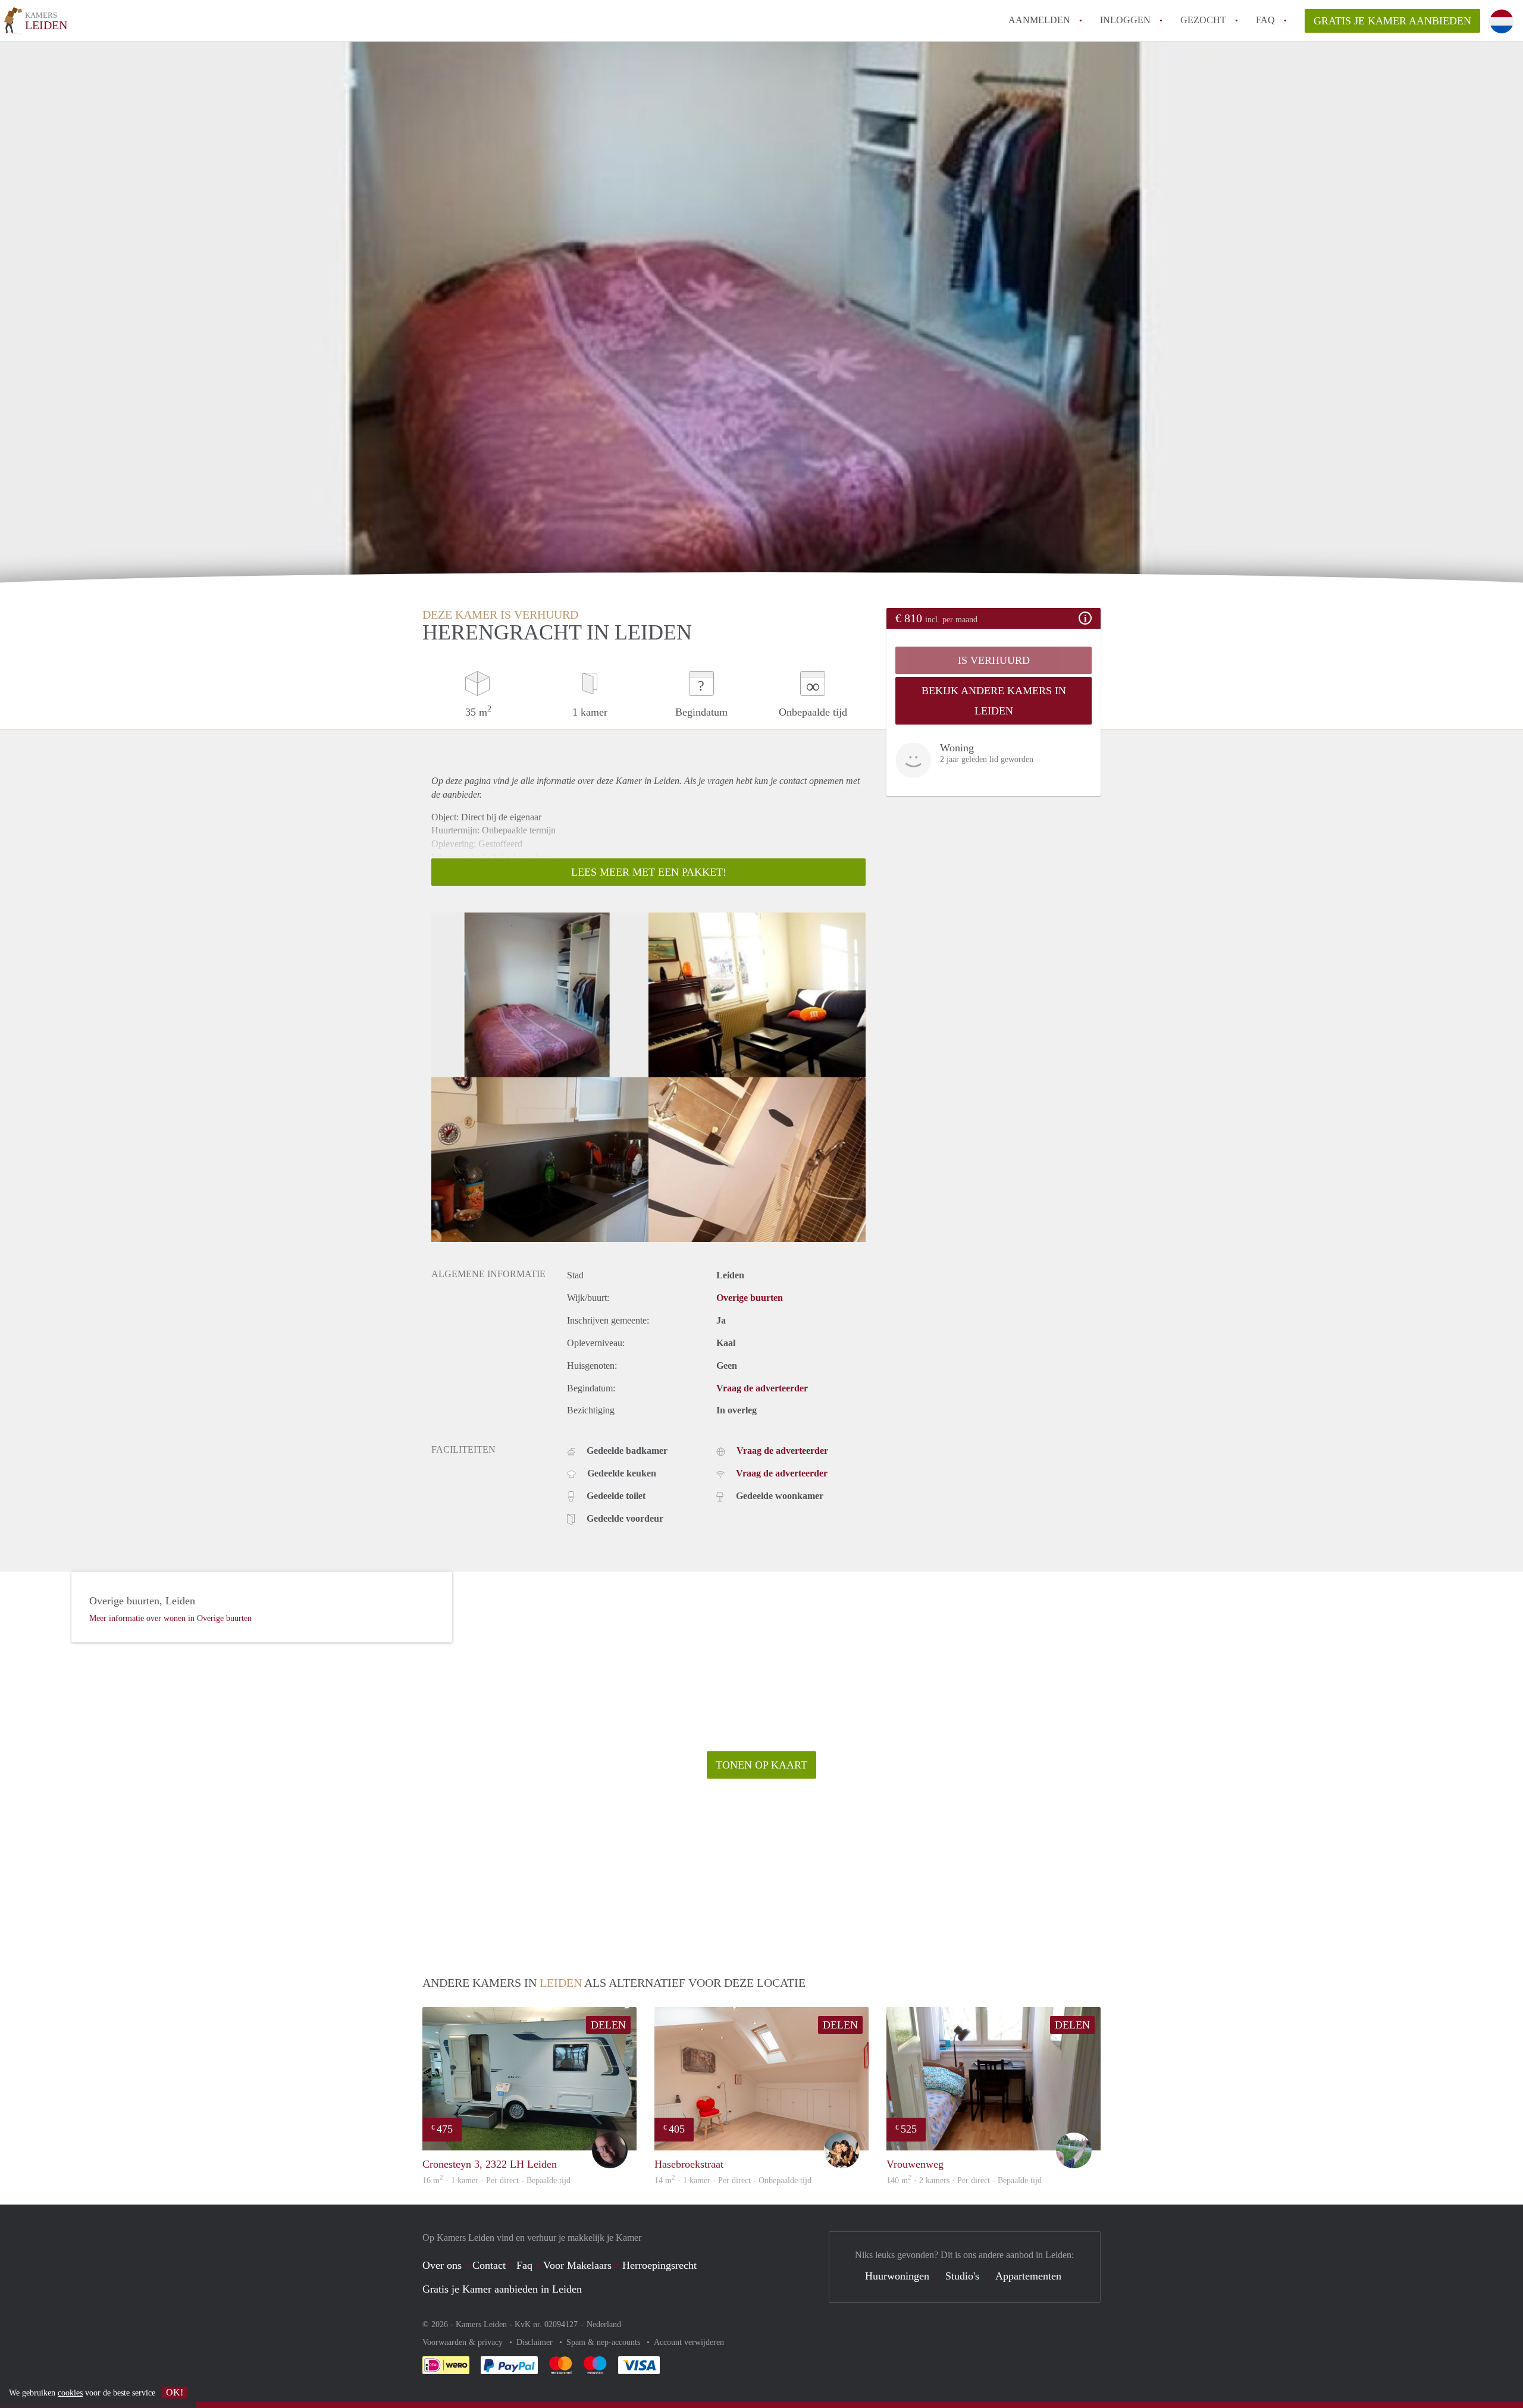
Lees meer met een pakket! (649, 872)
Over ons (442, 2265)
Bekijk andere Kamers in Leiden (994, 701)
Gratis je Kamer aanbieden (1392, 21)
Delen (608, 2025)
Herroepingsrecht (659, 2265)
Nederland (604, 2324)
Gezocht (1203, 20)
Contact (489, 2265)
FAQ (1265, 20)
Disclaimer (536, 2342)
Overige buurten (750, 1298)
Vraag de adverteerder (762, 1388)
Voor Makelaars (577, 2265)
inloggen (1125, 20)
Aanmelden (1039, 20)
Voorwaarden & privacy (464, 2342)
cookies (70, 2393)
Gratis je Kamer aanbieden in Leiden (502, 2289)
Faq (524, 2265)
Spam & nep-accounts (604, 2342)
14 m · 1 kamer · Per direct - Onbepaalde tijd (733, 2180)
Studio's (962, 2276)
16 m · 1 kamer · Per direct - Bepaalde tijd (496, 2180)
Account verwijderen (689, 2342)
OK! (175, 2392)
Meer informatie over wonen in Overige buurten (170, 1618)
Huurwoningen (897, 2276)
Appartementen (1028, 2276)
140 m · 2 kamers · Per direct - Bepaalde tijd (964, 2180)
